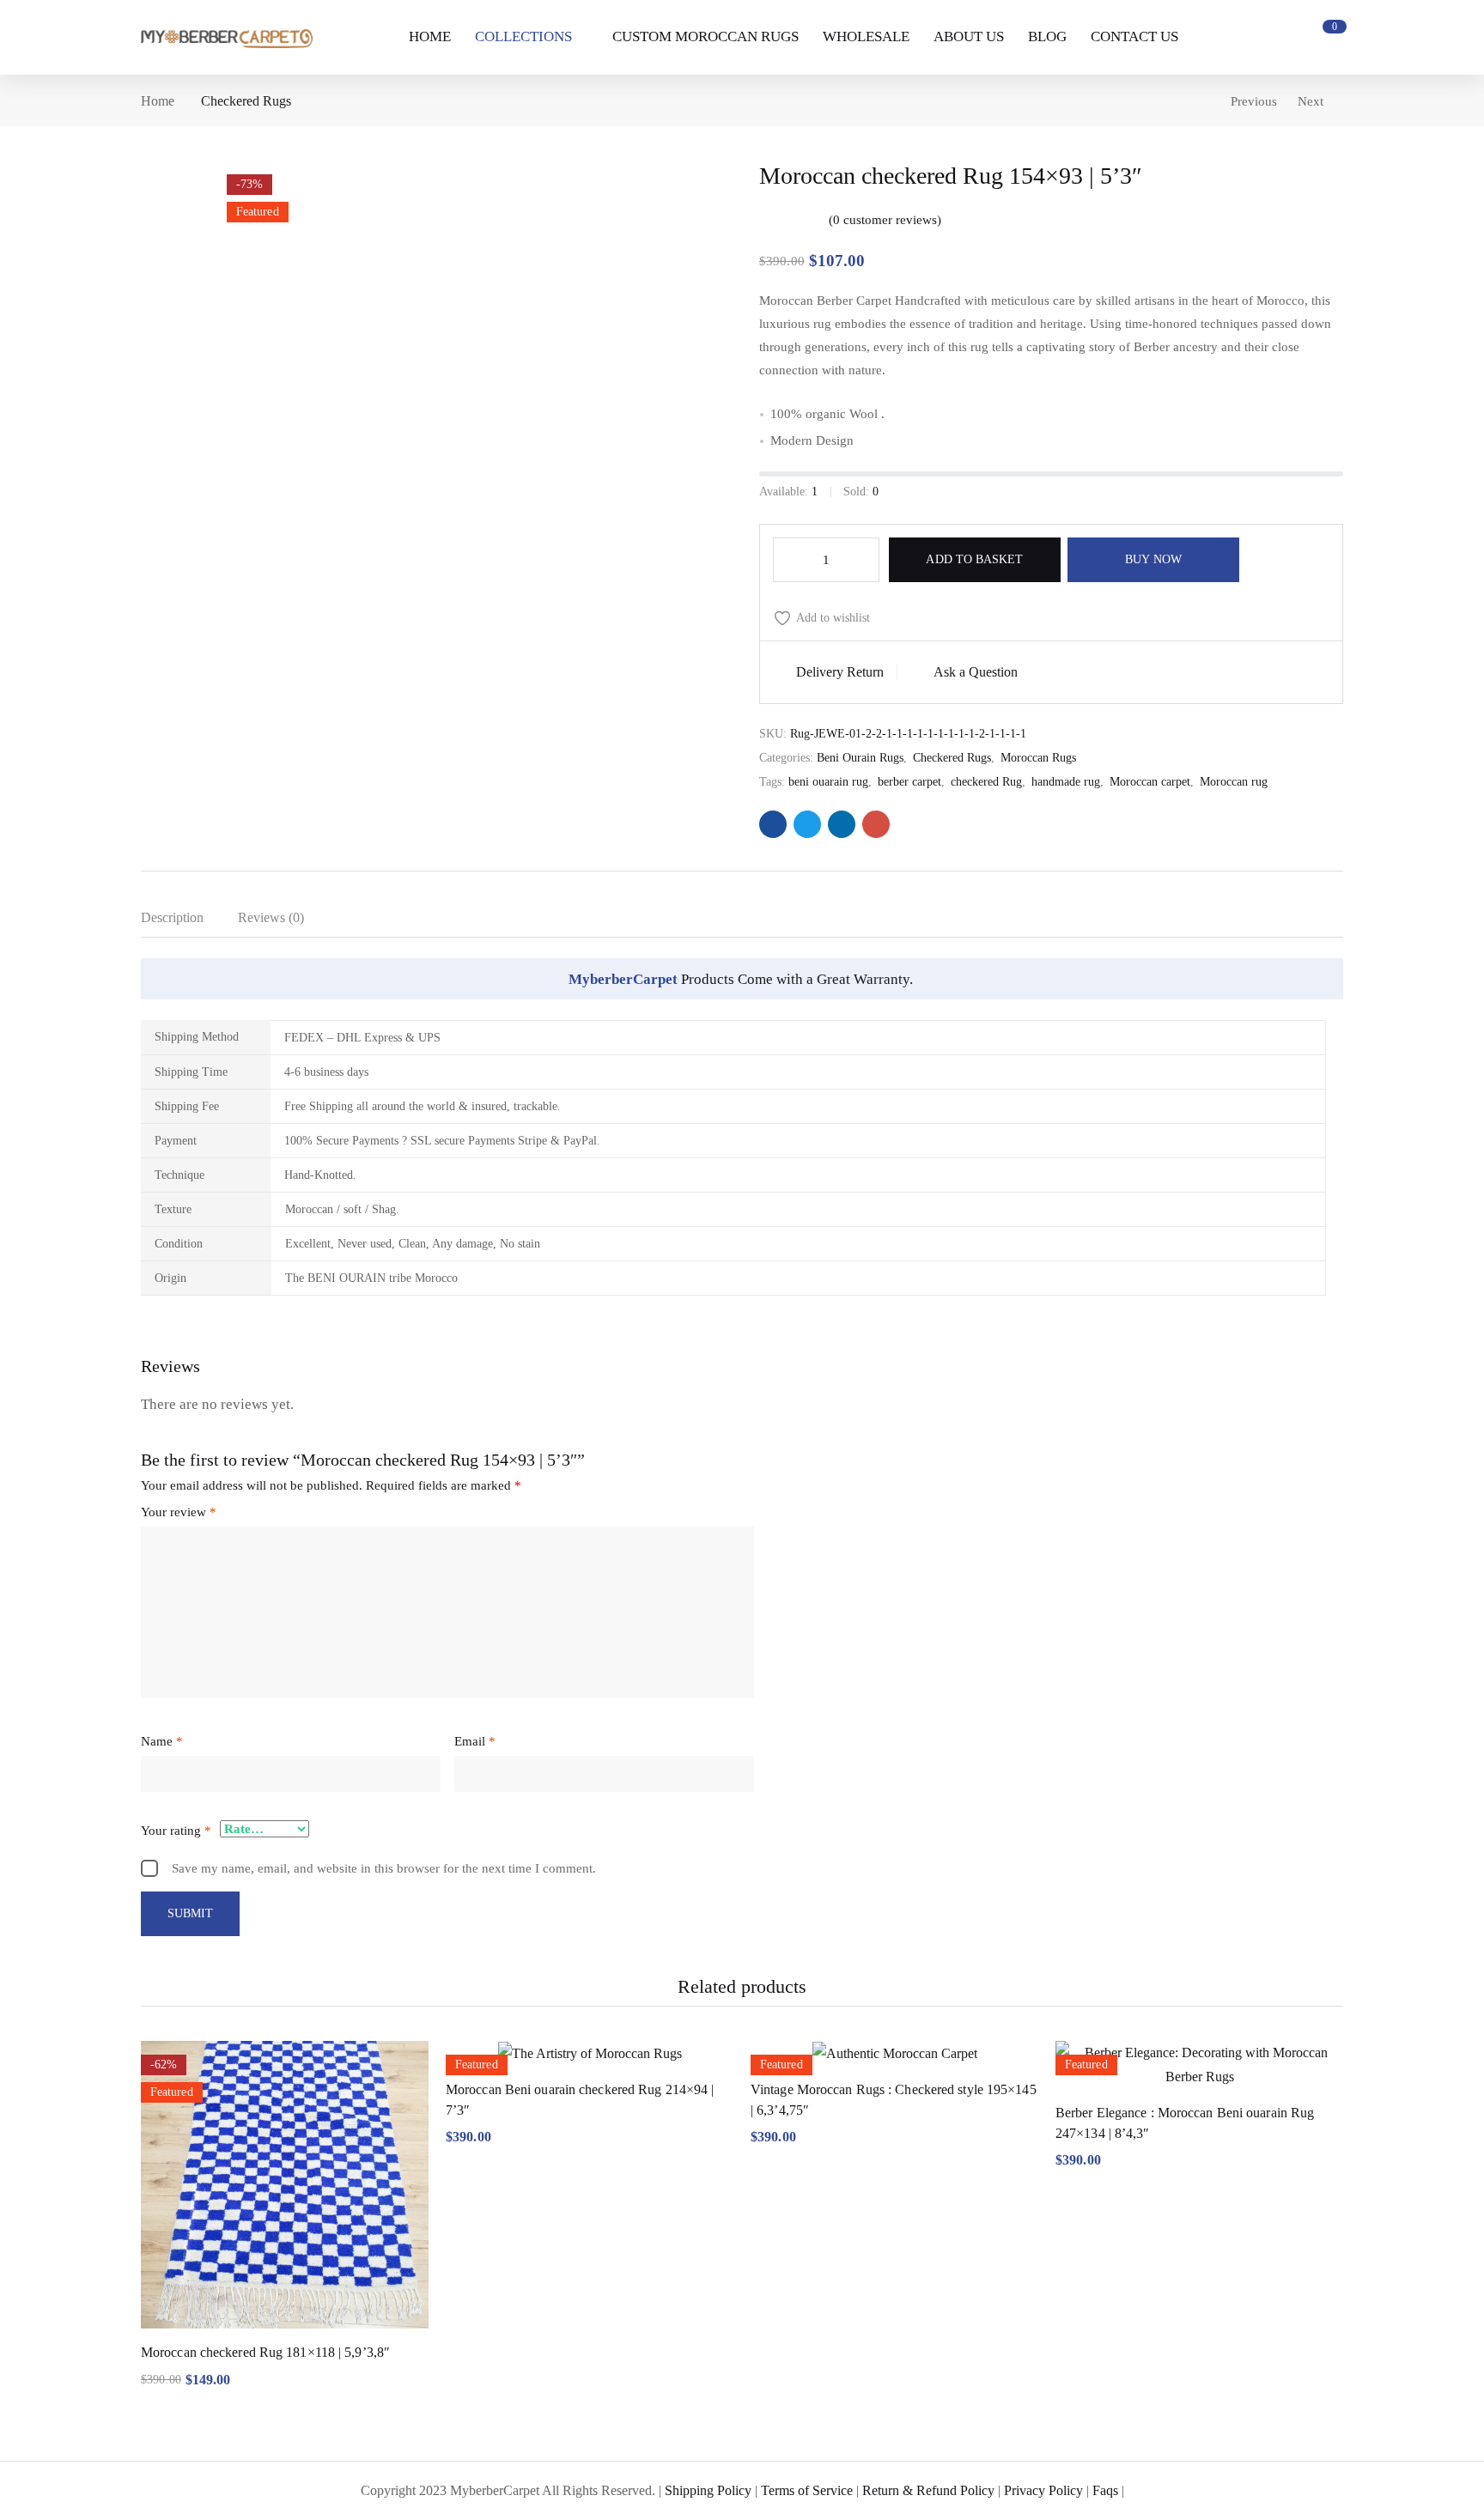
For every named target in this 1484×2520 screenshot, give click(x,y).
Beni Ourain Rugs (860, 758)
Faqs (1105, 2490)
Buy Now (1153, 559)
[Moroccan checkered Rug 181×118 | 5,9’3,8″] (285, 2185)
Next (1311, 101)
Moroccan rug (1234, 782)
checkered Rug (986, 782)
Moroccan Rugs (1038, 758)
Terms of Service (807, 2490)
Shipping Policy (708, 2490)
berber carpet (909, 782)
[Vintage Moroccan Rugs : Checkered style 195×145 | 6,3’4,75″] (894, 2053)
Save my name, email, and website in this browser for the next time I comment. (384, 1868)
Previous (1254, 101)
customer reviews (885, 220)
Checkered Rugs (246, 101)
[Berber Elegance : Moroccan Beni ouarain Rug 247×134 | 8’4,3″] (1199, 2065)
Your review (179, 1512)
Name (162, 1741)
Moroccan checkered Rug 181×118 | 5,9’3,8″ (265, 2352)
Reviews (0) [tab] (271, 917)
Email (475, 1741)
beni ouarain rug (828, 782)
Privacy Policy (1043, 2490)
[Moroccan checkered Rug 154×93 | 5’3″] (773, 824)
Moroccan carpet (1150, 782)
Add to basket (974, 559)
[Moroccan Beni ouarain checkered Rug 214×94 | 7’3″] (590, 2053)
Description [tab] (172, 917)
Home (158, 101)
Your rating (176, 1831)
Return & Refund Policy (928, 2490)
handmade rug (1066, 782)
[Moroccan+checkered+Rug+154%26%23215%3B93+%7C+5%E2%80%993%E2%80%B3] (807, 824)
